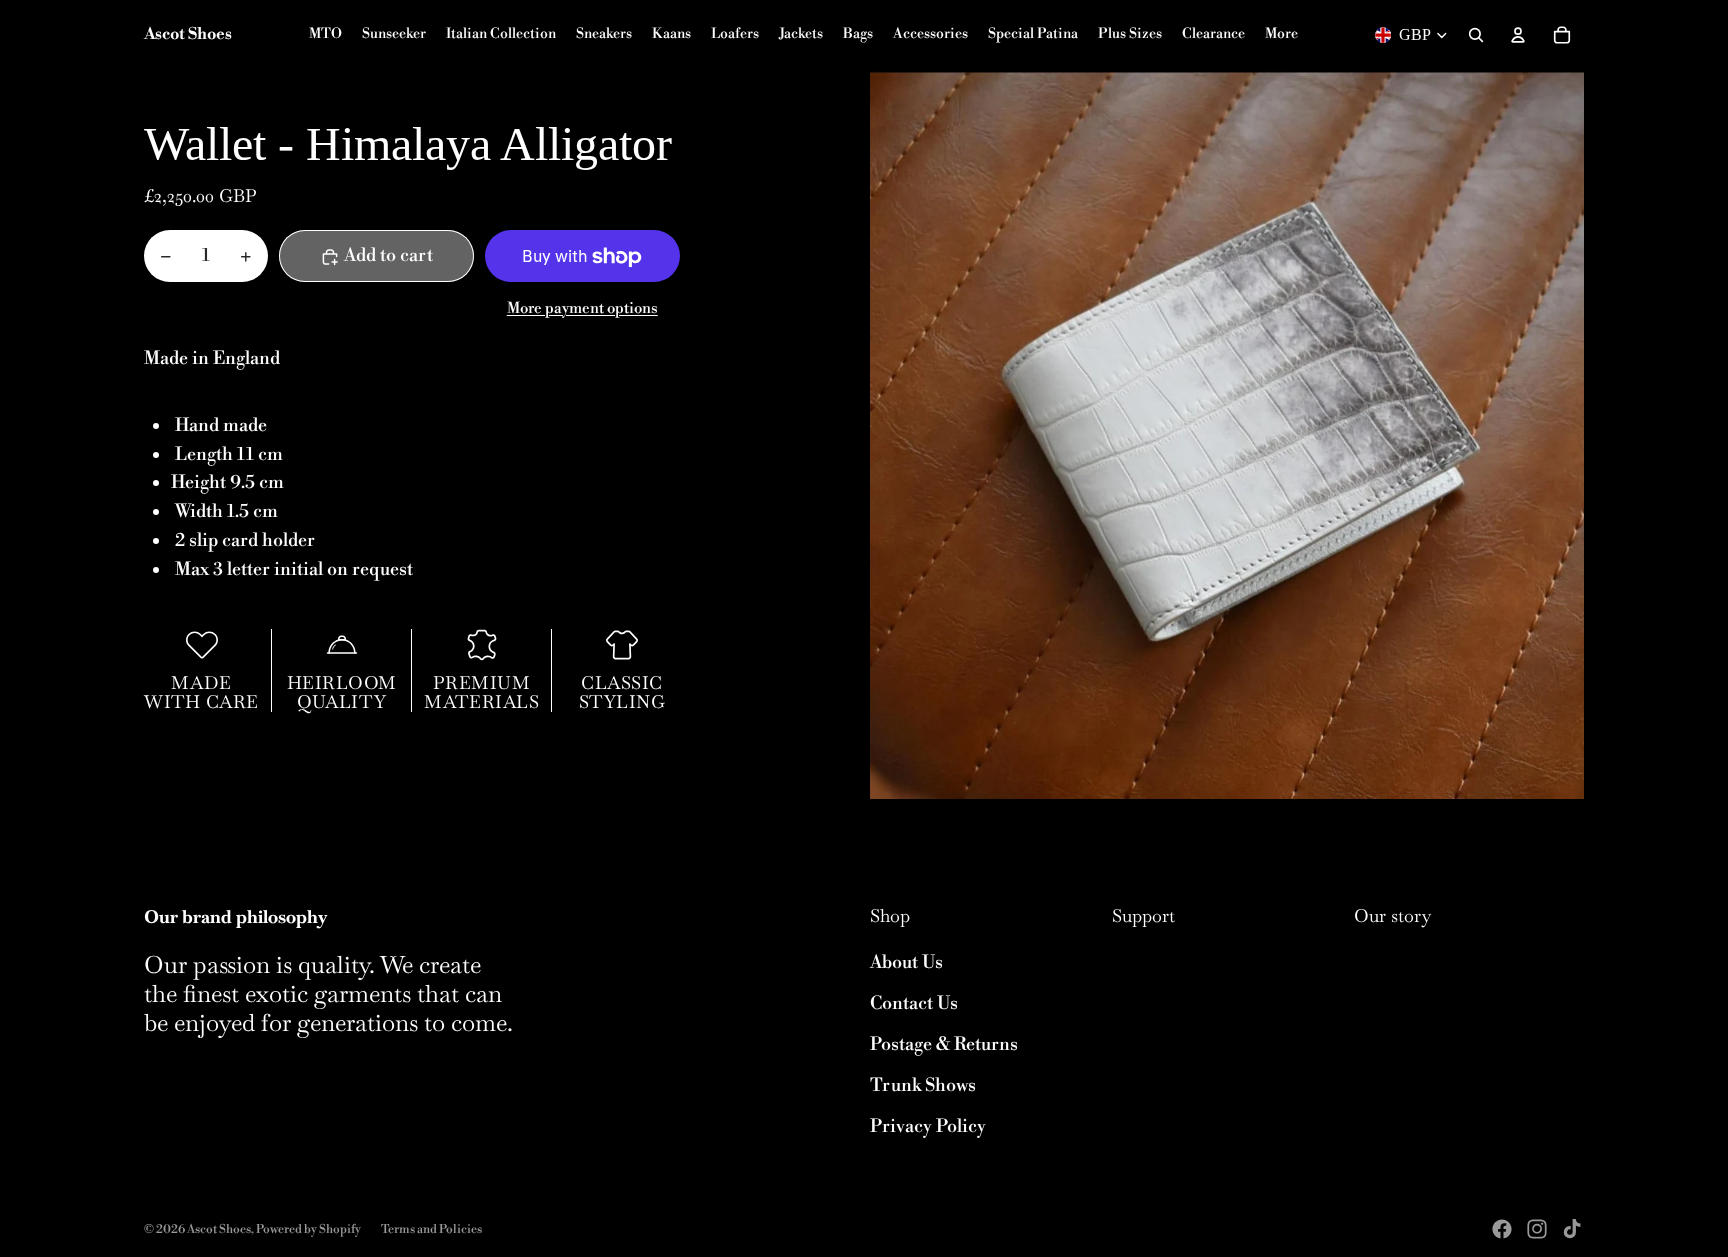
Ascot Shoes (219, 1229)
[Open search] (1476, 35)
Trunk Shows (923, 1085)
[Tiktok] (1572, 1229)
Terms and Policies (431, 1229)
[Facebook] (1502, 1229)
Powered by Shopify (308, 1229)
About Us (906, 962)
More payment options (582, 309)
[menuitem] (1281, 35)
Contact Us (914, 1003)
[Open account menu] (1518, 35)
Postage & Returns (944, 1044)
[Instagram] (1537, 1229)
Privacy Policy (928, 1126)
